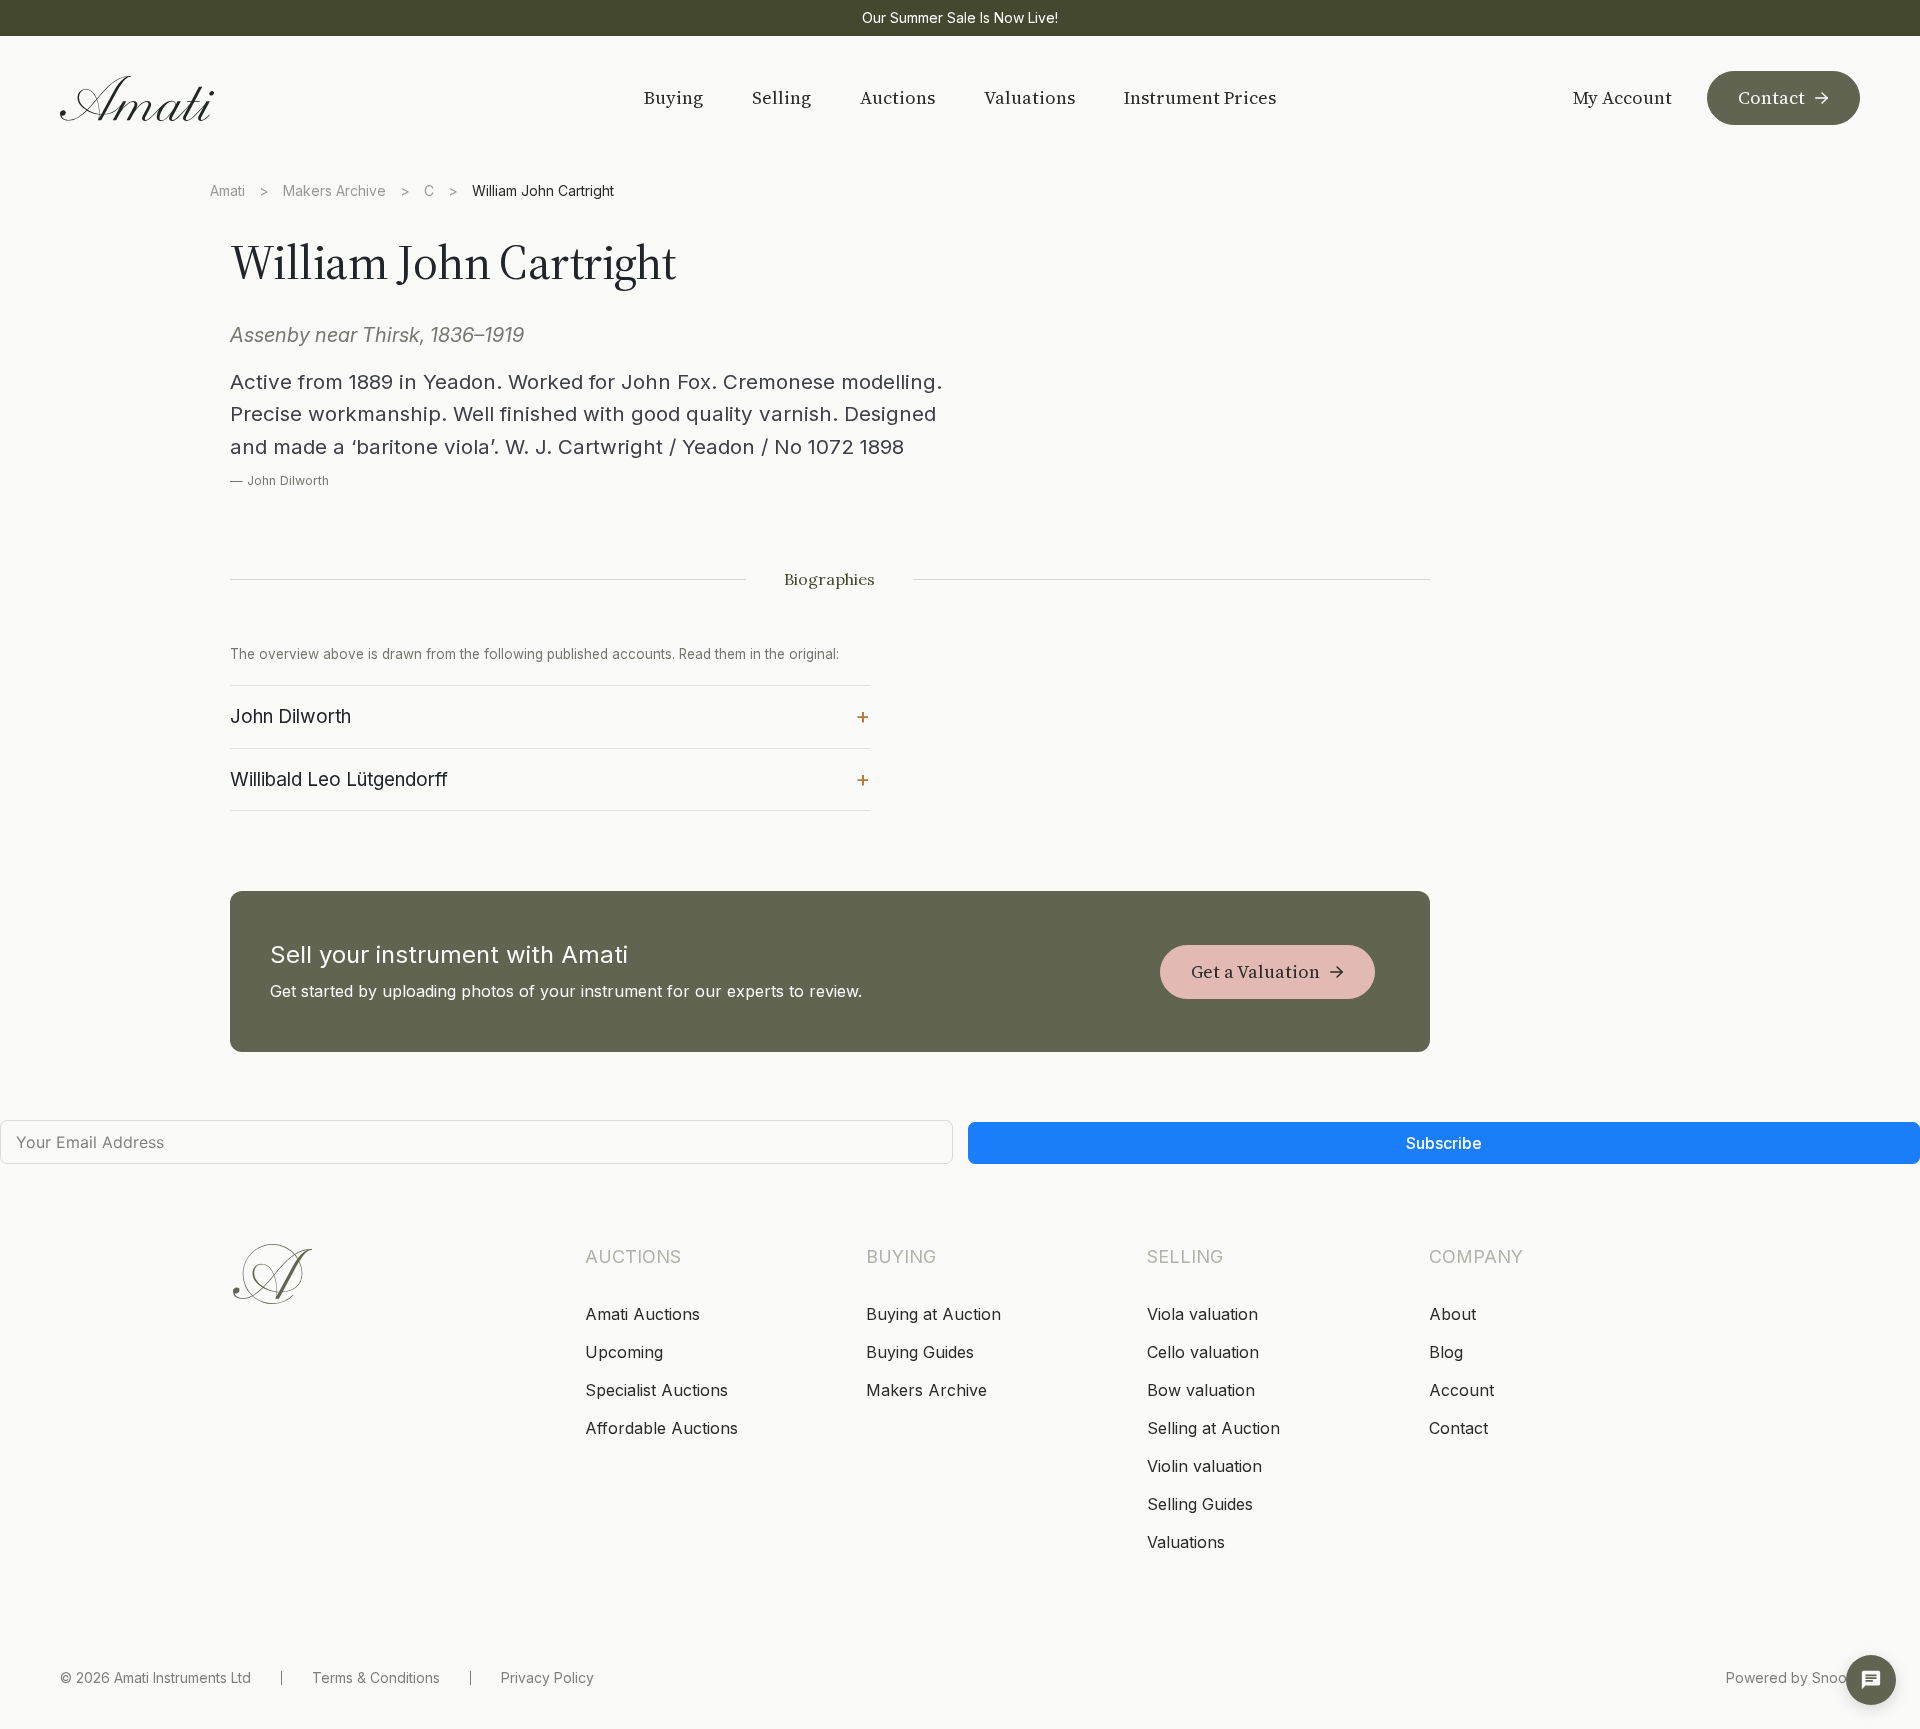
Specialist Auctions (656, 1390)
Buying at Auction (933, 1314)
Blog (1446, 1352)
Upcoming (624, 1352)
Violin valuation (1204, 1466)
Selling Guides (1200, 1504)
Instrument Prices (1200, 97)
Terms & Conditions (376, 1677)
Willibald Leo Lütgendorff (550, 778)
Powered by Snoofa (1793, 1677)
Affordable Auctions (661, 1428)
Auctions (897, 97)
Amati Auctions (642, 1314)
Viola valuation (1202, 1314)
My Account (1622, 98)
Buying (673, 97)
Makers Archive (334, 190)
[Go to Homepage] (202, 98)
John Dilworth (550, 715)
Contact (1771, 97)
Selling (781, 97)
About (1452, 1314)
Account (1461, 1390)
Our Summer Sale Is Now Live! (960, 17)
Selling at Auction (1213, 1428)
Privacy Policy (547, 1677)
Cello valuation (1203, 1352)
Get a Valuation (1255, 971)
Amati (227, 190)
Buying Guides (920, 1352)
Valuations (1029, 97)
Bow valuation (1201, 1390)
